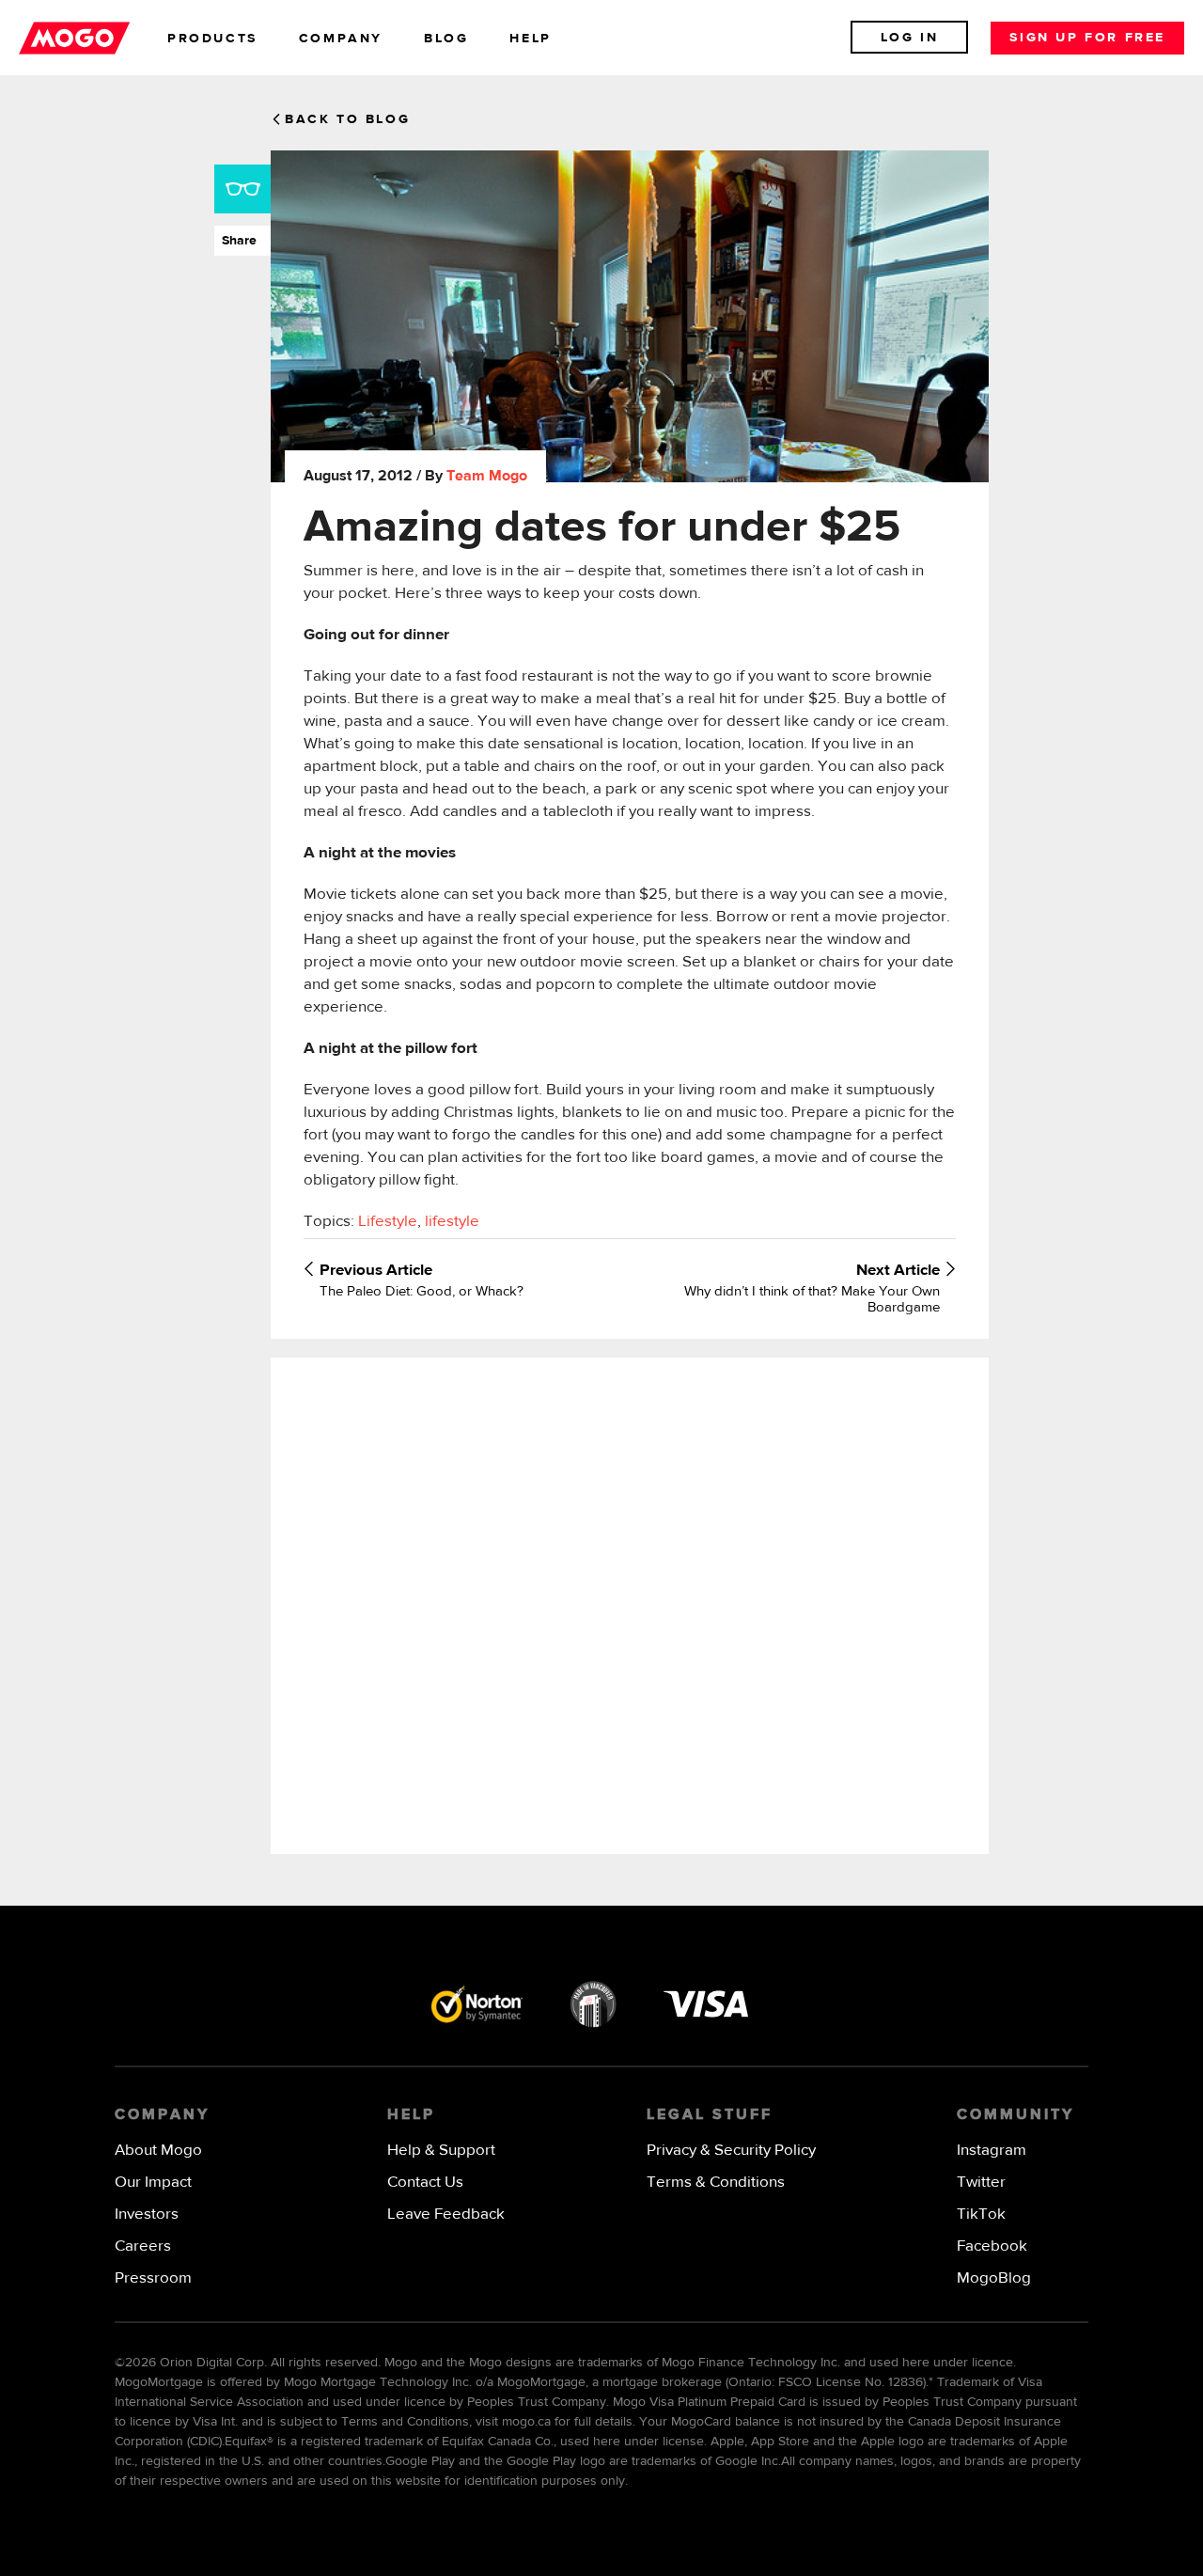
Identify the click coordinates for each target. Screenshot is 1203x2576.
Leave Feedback (446, 2215)
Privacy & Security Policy (731, 2151)
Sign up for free (1087, 38)
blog (446, 39)
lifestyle (452, 1222)
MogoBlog (994, 2278)
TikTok (981, 2215)
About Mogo (158, 2151)
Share (235, 241)
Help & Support (441, 2151)
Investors (147, 2215)
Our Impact (153, 2183)
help (530, 39)
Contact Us (425, 2183)
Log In (910, 38)
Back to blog (347, 119)
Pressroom (153, 2278)
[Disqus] (629, 1604)
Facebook (992, 2246)
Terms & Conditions (716, 2183)
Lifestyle (388, 1222)
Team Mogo (487, 477)
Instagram (992, 2151)
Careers (143, 2246)
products (212, 39)
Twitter (981, 2183)
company (341, 39)
